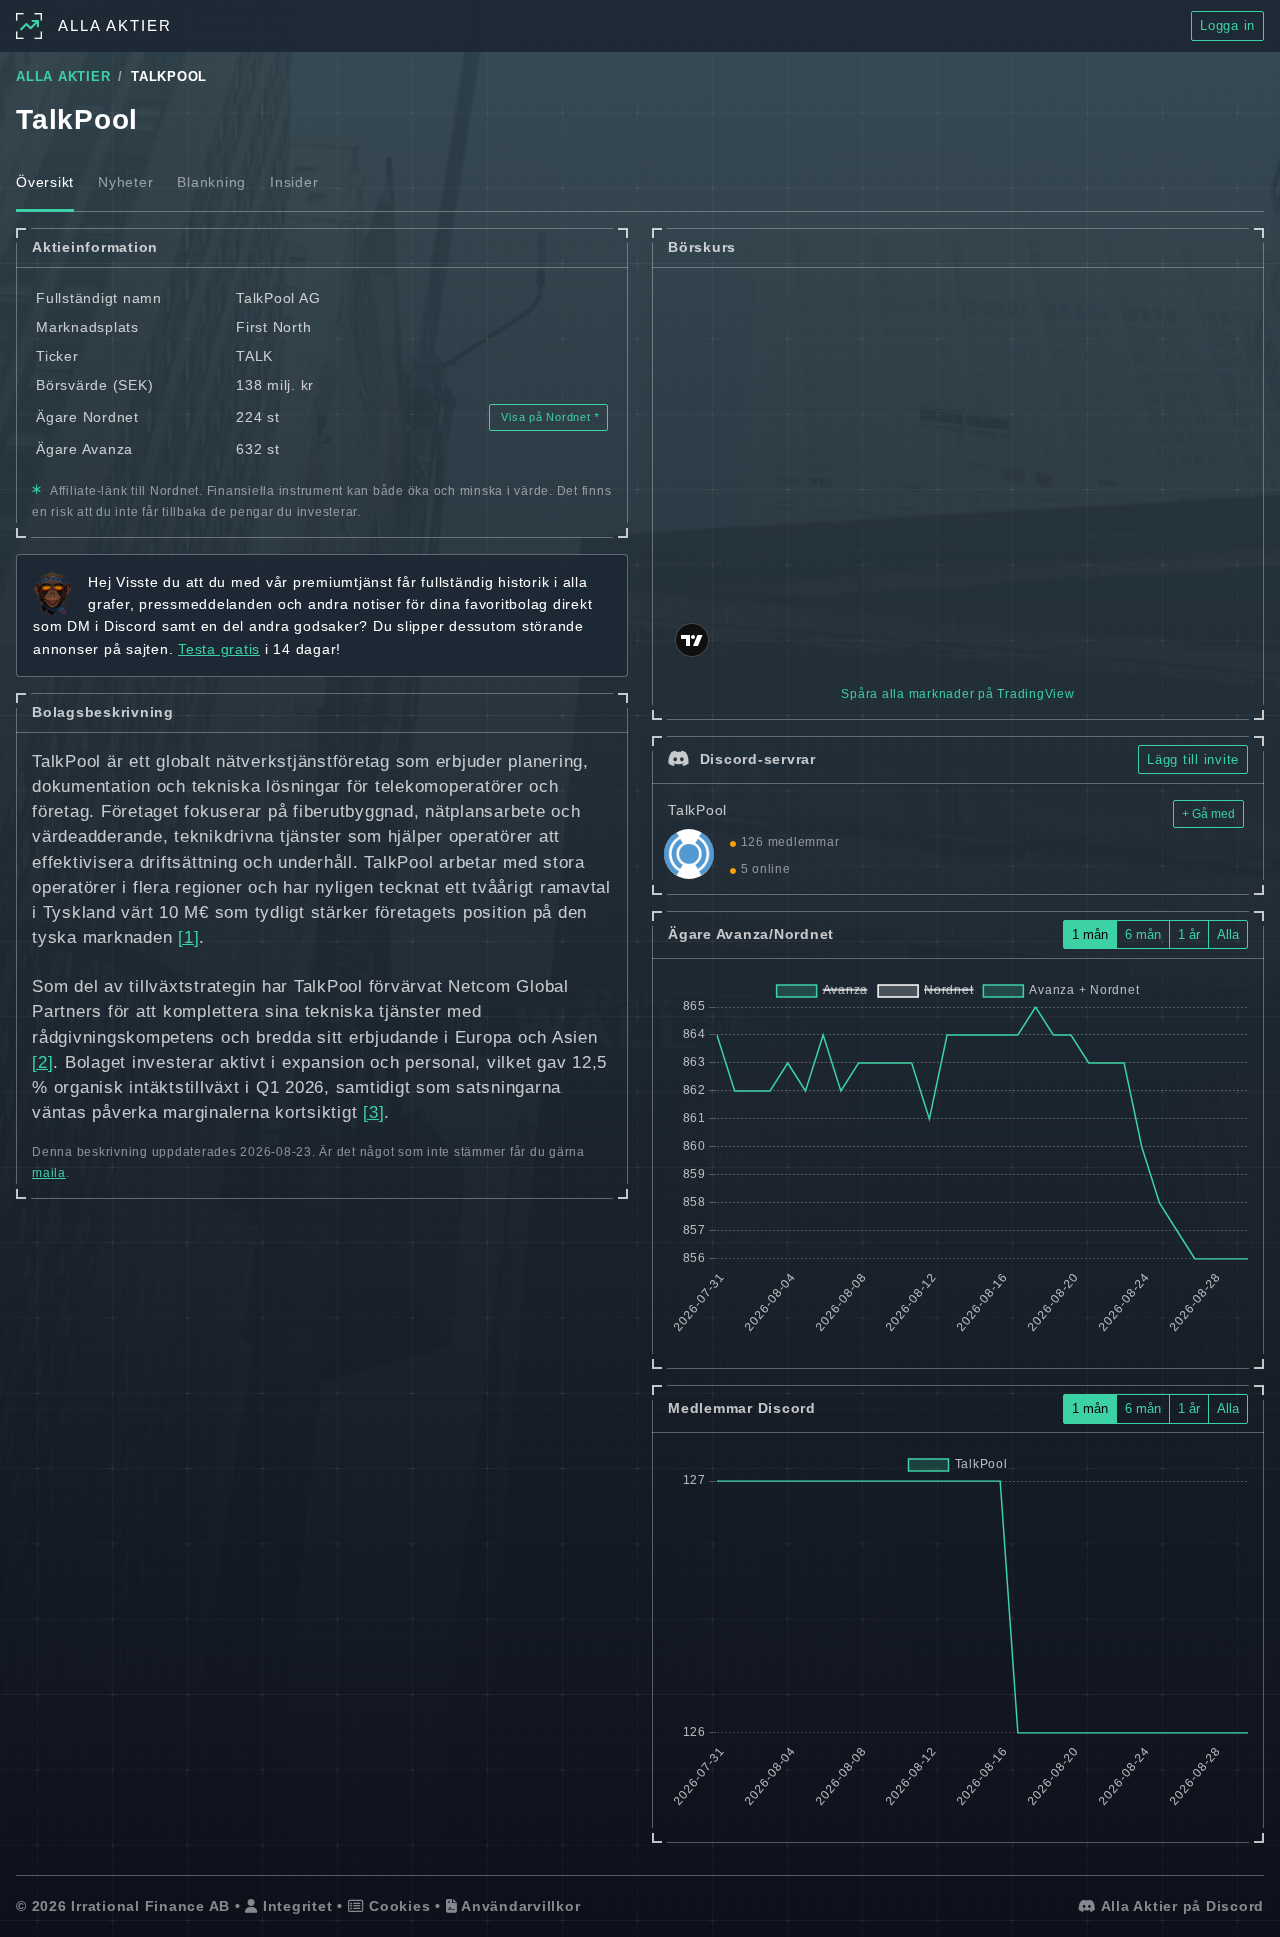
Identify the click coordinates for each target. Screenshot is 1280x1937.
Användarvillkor (518, 1906)
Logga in (1227, 25)
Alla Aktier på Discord (1180, 1906)
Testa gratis (219, 649)
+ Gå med (1208, 814)
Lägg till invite (1193, 759)
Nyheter (125, 182)
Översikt (45, 182)
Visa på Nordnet (546, 417)
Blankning (211, 182)
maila (49, 1173)
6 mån (1143, 934)
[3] (373, 1112)
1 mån (1090, 934)
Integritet (295, 1906)
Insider (294, 182)
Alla (1228, 934)
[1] (188, 937)
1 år (1189, 934)
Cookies (397, 1906)
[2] (42, 1062)
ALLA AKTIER (63, 77)
